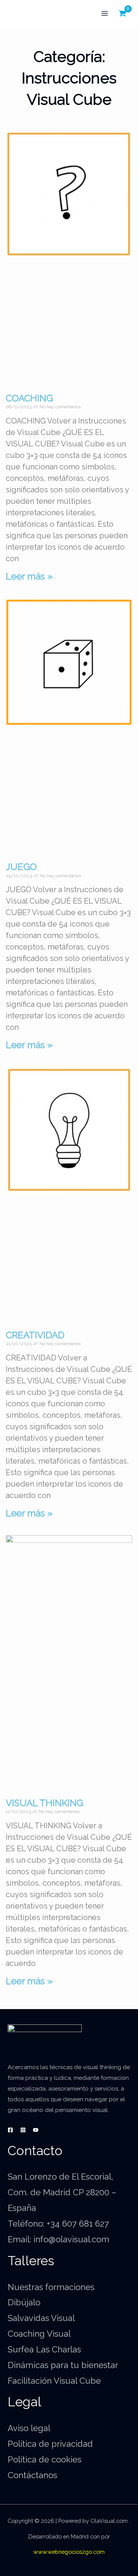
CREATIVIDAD (35, 1335)
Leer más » (29, 576)
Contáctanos (32, 2475)
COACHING (29, 398)
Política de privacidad (50, 2444)
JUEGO (21, 867)
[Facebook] (10, 2130)
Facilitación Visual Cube (54, 2381)
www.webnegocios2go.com (69, 2552)
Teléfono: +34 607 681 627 (58, 2224)
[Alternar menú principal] (105, 14)
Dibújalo (24, 2302)
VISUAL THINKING (44, 1803)
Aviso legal (29, 2428)
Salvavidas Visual (41, 2318)
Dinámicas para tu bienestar (63, 2365)
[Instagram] (23, 2130)
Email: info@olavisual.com (58, 2239)
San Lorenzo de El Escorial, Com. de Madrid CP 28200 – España (62, 2192)
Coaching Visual (39, 2334)
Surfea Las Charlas (44, 2349)
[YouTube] (36, 2130)
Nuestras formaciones (51, 2287)
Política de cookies (44, 2459)
